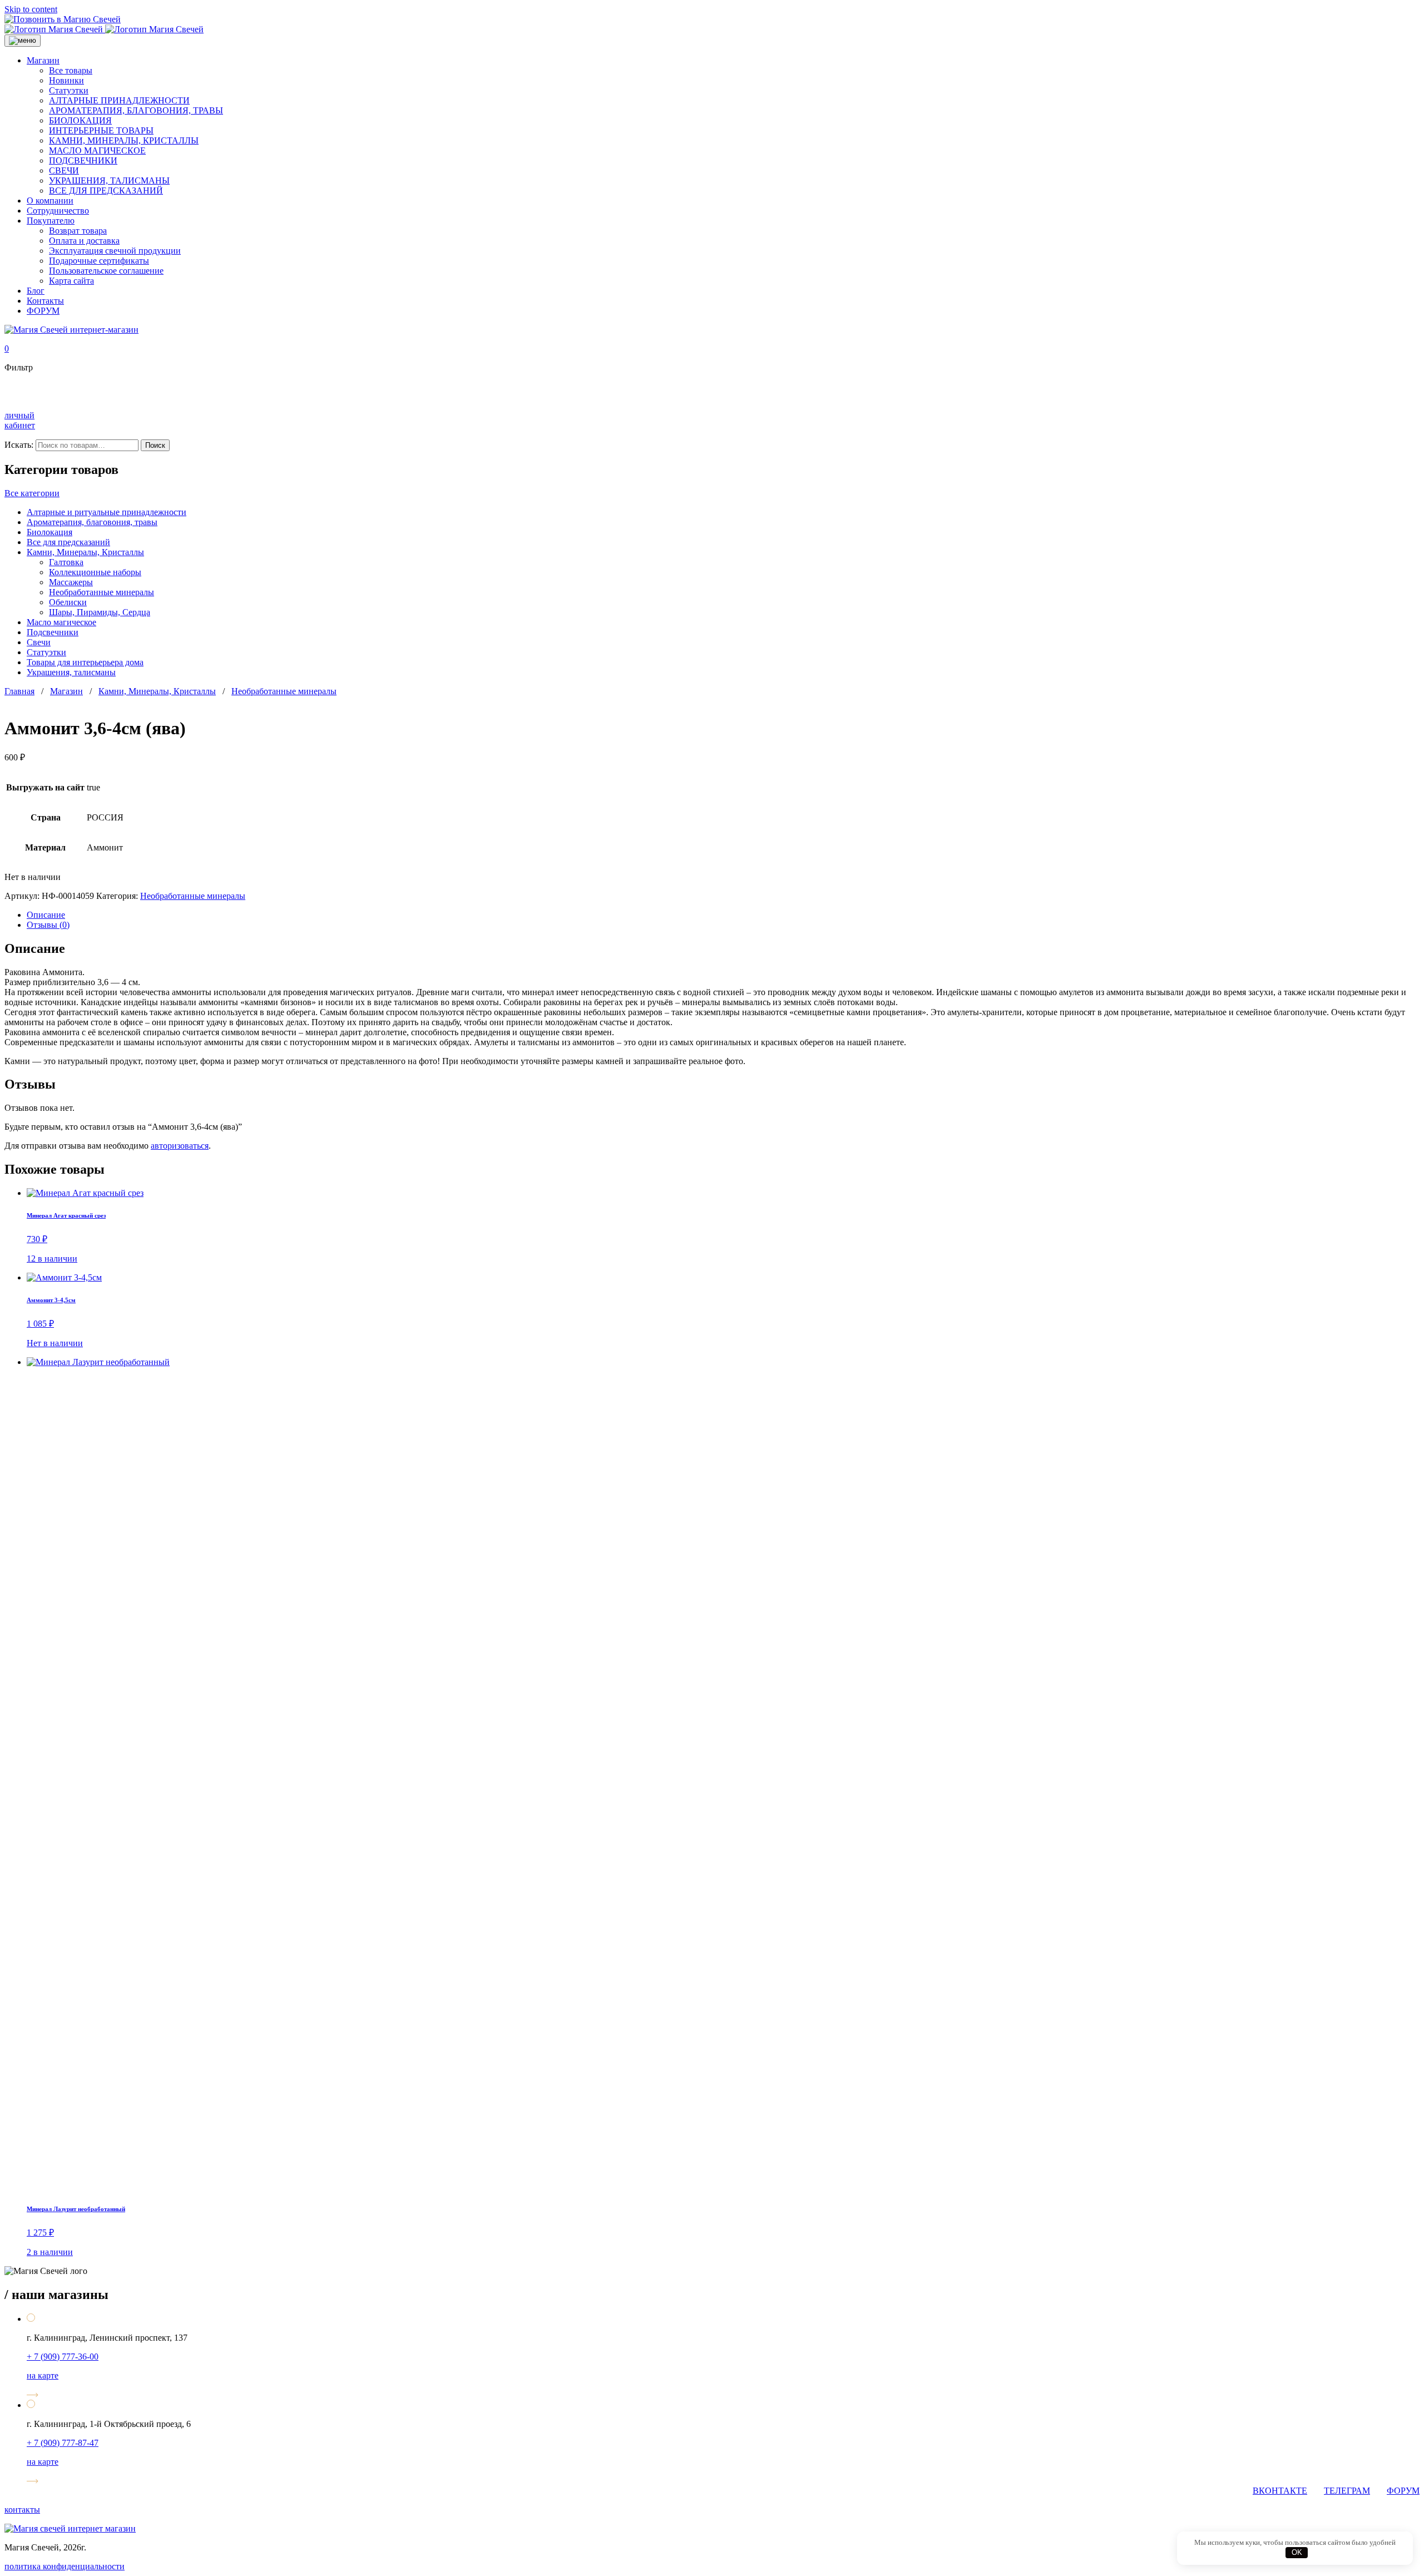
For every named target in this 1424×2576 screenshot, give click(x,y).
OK (1297, 2552)
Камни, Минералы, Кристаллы (85, 552)
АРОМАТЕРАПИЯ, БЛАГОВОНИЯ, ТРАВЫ (136, 110)
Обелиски (68, 602)
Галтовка (66, 562)
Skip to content (31, 9)
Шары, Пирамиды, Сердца (100, 612)
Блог (36, 291)
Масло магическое (61, 622)
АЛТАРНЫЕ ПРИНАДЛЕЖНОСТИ (119, 100)
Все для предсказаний (68, 542)
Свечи (39, 642)
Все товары (71, 70)
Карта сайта (71, 281)
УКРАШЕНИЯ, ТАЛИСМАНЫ (109, 181)
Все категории (32, 493)
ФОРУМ (43, 311)
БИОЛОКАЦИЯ (80, 120)
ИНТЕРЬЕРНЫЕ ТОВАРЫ (101, 130)
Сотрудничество (58, 211)
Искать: (19, 445)
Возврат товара (78, 231)
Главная (19, 691)
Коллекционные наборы (95, 572)
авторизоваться (180, 1146)
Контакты (45, 301)
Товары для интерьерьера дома (85, 662)
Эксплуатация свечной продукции (115, 251)
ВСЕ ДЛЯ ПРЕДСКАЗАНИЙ (106, 191)
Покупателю (51, 221)
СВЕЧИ (64, 170)
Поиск (155, 445)
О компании (50, 201)
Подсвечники (53, 632)
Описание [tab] (46, 915)
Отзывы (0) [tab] (48, 925)
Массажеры (71, 582)
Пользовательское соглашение (106, 271)
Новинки (66, 80)
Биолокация (50, 532)
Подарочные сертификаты (99, 261)
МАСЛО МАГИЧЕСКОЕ (97, 150)
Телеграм (1347, 2491)
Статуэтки (69, 90)
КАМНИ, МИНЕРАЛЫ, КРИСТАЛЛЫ (124, 140)
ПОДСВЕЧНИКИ (83, 160)
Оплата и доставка (84, 241)
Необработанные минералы (102, 592)
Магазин (43, 60)
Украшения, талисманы (71, 672)
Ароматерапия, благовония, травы (92, 522)
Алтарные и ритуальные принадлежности (107, 512)
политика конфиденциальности (65, 2566)
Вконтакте (1280, 2491)
